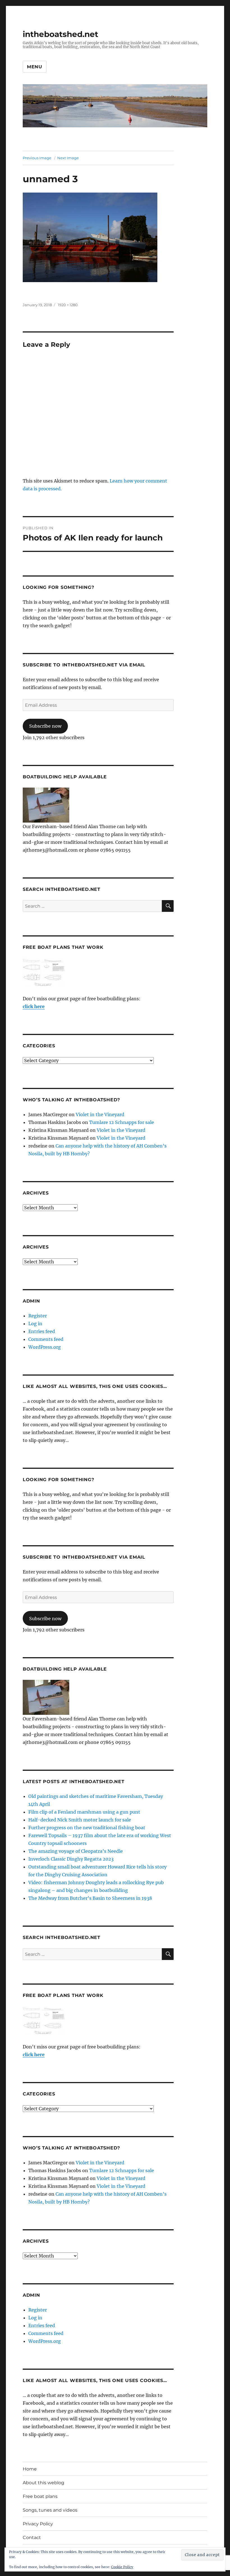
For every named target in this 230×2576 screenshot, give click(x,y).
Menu (35, 67)
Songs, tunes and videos (50, 2510)
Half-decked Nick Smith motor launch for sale (80, 1820)
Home (30, 2469)
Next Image (68, 158)
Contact (32, 2538)
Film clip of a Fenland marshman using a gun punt (84, 1812)
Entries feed (42, 1331)
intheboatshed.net (60, 34)
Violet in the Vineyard (100, 1114)
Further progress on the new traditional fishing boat (87, 1828)
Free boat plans (40, 2496)
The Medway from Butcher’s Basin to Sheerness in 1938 (90, 1898)
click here (34, 1006)
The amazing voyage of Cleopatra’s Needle (76, 1851)
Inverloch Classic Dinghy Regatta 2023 (71, 1859)
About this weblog (43, 2483)
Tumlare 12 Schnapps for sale (122, 1122)
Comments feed (46, 1339)
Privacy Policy (38, 2524)
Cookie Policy (122, 2567)
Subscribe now (45, 726)
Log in (35, 1324)
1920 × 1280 (68, 305)
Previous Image (37, 158)
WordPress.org (45, 1347)
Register (38, 1316)
